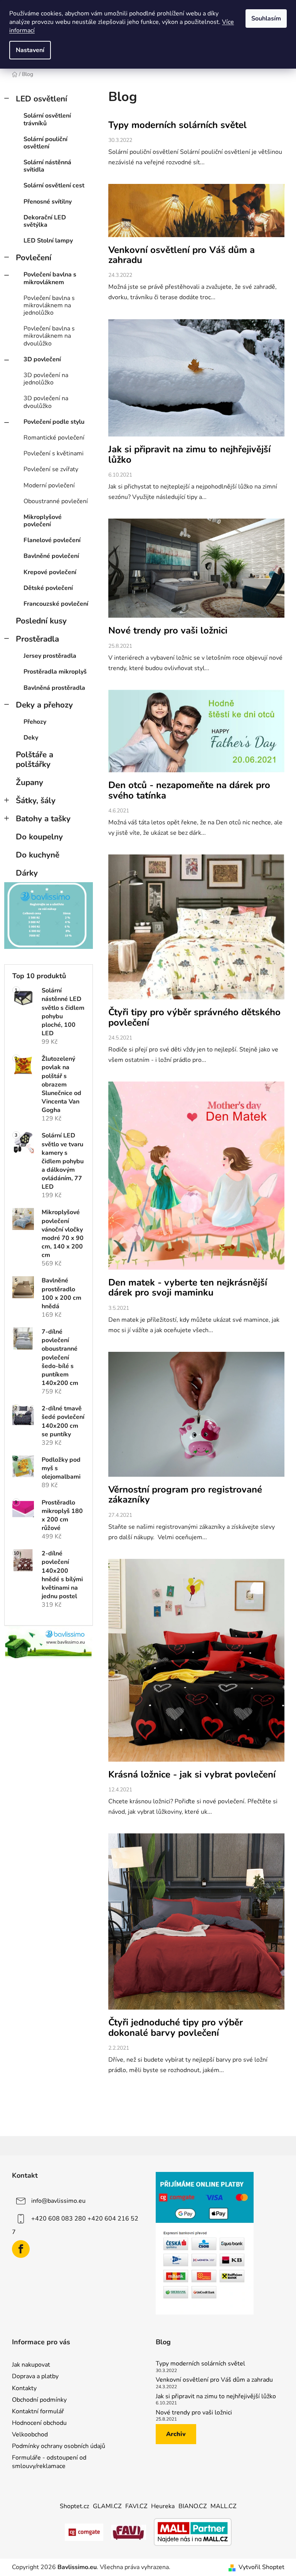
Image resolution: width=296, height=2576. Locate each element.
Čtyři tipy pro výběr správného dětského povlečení (194, 1017)
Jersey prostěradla (50, 656)
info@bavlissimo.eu (58, 2201)
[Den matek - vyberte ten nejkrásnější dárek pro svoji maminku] (196, 1179)
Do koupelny (39, 837)
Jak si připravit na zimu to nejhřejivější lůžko (189, 454)
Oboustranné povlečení (56, 501)
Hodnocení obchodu (39, 2423)
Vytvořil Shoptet (262, 2567)
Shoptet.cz (74, 2506)
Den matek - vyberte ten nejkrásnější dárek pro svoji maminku (188, 1287)
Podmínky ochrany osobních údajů (59, 2446)
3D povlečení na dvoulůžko (46, 402)
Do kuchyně (38, 855)
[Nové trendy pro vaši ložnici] (196, 572)
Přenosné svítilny (48, 202)
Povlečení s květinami (54, 453)
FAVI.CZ (136, 2506)
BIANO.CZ (193, 2506)
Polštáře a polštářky (34, 759)
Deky (31, 738)
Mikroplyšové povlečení (43, 521)
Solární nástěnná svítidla (47, 166)
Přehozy (35, 722)
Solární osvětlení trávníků (47, 119)
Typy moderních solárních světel (177, 125)
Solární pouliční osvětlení (45, 143)
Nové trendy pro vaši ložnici (168, 630)
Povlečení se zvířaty (51, 469)
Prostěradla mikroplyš (55, 672)
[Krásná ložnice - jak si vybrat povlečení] (196, 1664)
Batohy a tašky (43, 819)
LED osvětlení (41, 99)
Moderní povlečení (49, 485)
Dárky (27, 873)
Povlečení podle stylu (54, 422)
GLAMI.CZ (107, 2506)
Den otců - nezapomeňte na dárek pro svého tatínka (189, 790)
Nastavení (30, 50)
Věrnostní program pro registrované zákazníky (185, 1494)
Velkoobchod (30, 2434)
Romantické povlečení (54, 438)
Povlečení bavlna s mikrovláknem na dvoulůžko (49, 336)
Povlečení (34, 258)
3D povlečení (42, 359)
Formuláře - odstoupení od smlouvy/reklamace (49, 2462)
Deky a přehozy (44, 705)
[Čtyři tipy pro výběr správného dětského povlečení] (196, 931)
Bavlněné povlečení (51, 556)
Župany (29, 782)
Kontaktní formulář (38, 2411)
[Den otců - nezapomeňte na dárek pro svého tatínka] (196, 735)
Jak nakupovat (31, 2365)
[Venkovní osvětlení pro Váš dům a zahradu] (196, 214)
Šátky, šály (36, 800)
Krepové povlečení (50, 572)
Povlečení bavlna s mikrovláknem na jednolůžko (49, 305)
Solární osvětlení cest (54, 185)
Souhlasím (266, 19)
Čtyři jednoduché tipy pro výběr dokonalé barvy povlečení (176, 2027)
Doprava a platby (35, 2376)
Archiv (176, 2434)
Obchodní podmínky (39, 2400)
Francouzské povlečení (56, 604)
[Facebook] (21, 2249)
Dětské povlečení (48, 588)
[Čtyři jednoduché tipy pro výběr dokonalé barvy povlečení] (196, 1925)
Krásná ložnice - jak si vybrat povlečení (192, 1774)
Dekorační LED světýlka (45, 221)
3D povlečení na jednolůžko (46, 379)
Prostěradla (37, 639)
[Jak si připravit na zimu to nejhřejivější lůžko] (196, 382)
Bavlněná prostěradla (54, 688)
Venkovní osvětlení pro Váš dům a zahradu (182, 255)
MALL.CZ (223, 2506)
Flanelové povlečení (52, 540)
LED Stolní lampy (48, 241)
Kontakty (24, 2388)
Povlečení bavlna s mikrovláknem (50, 278)
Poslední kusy (41, 621)
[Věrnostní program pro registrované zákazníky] (196, 1418)
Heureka (163, 2506)
